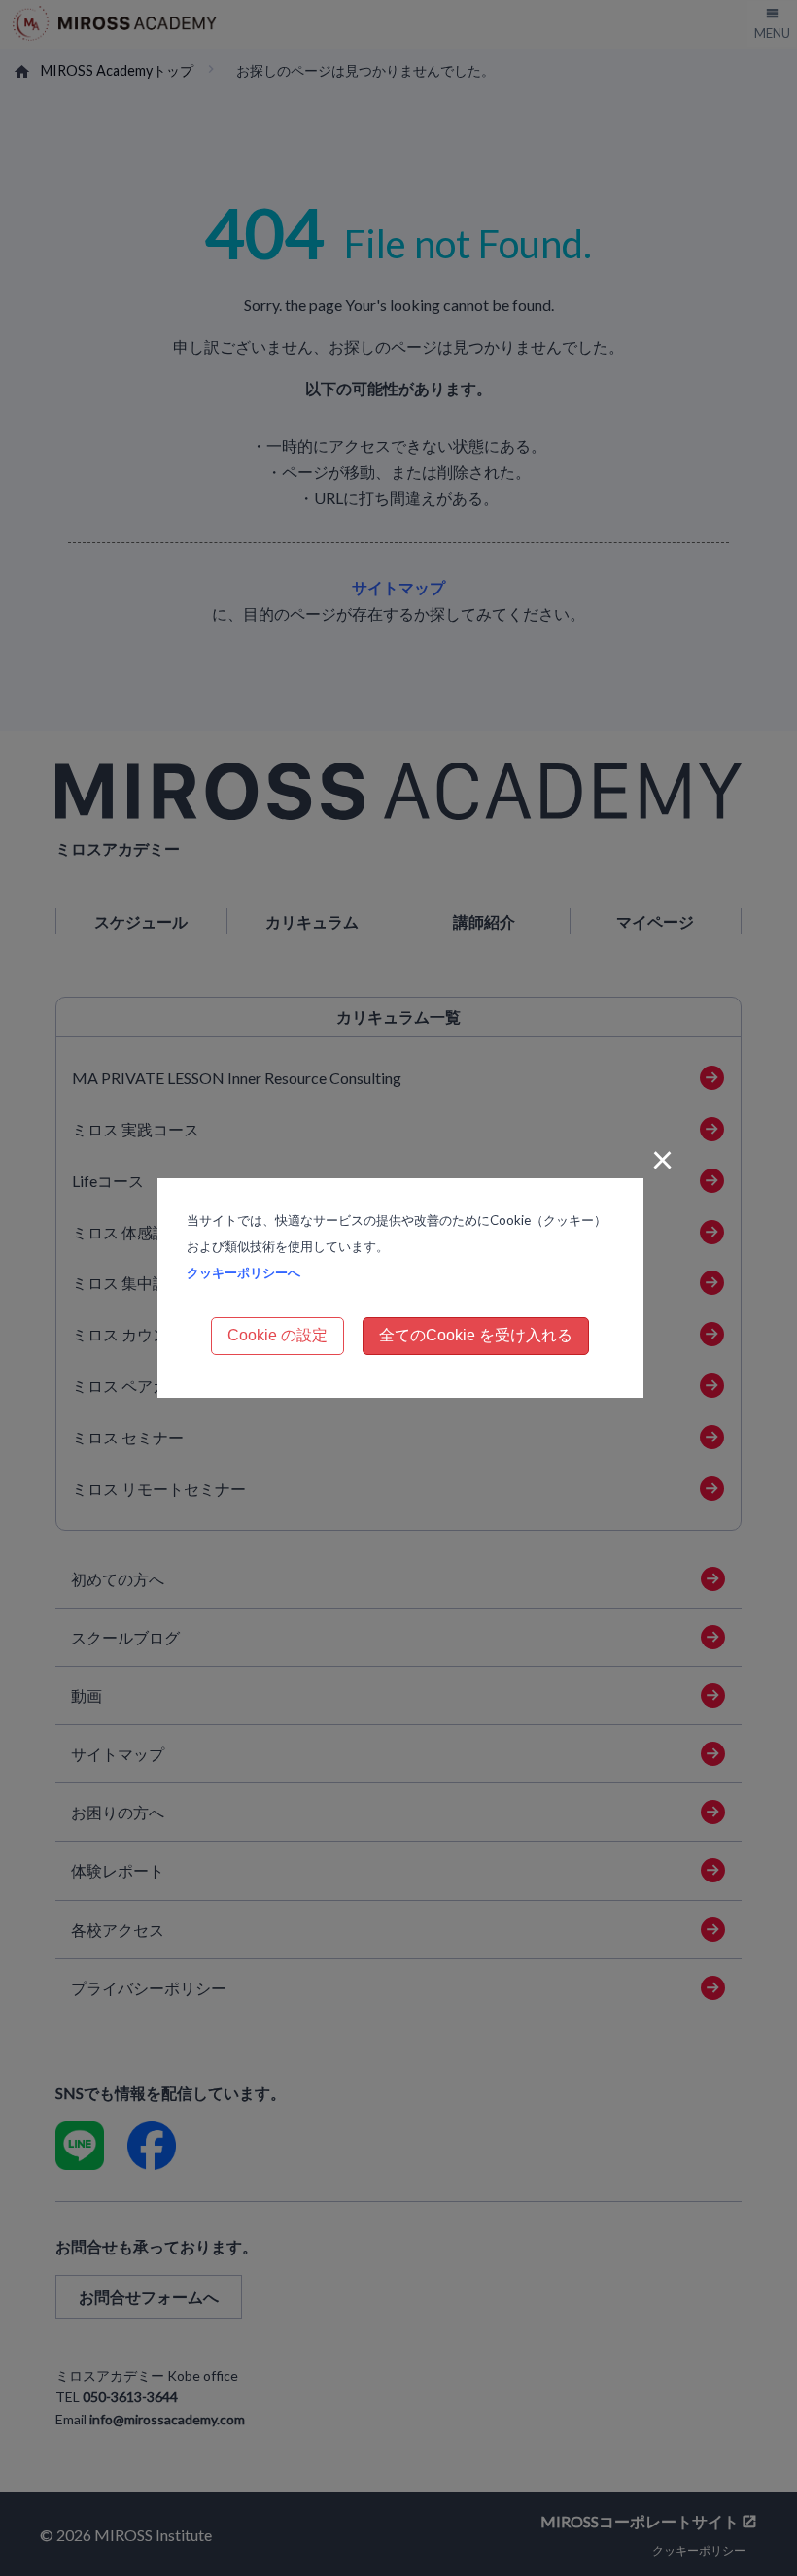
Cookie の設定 (277, 1335)
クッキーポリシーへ (243, 1272)
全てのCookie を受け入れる (476, 1335)
